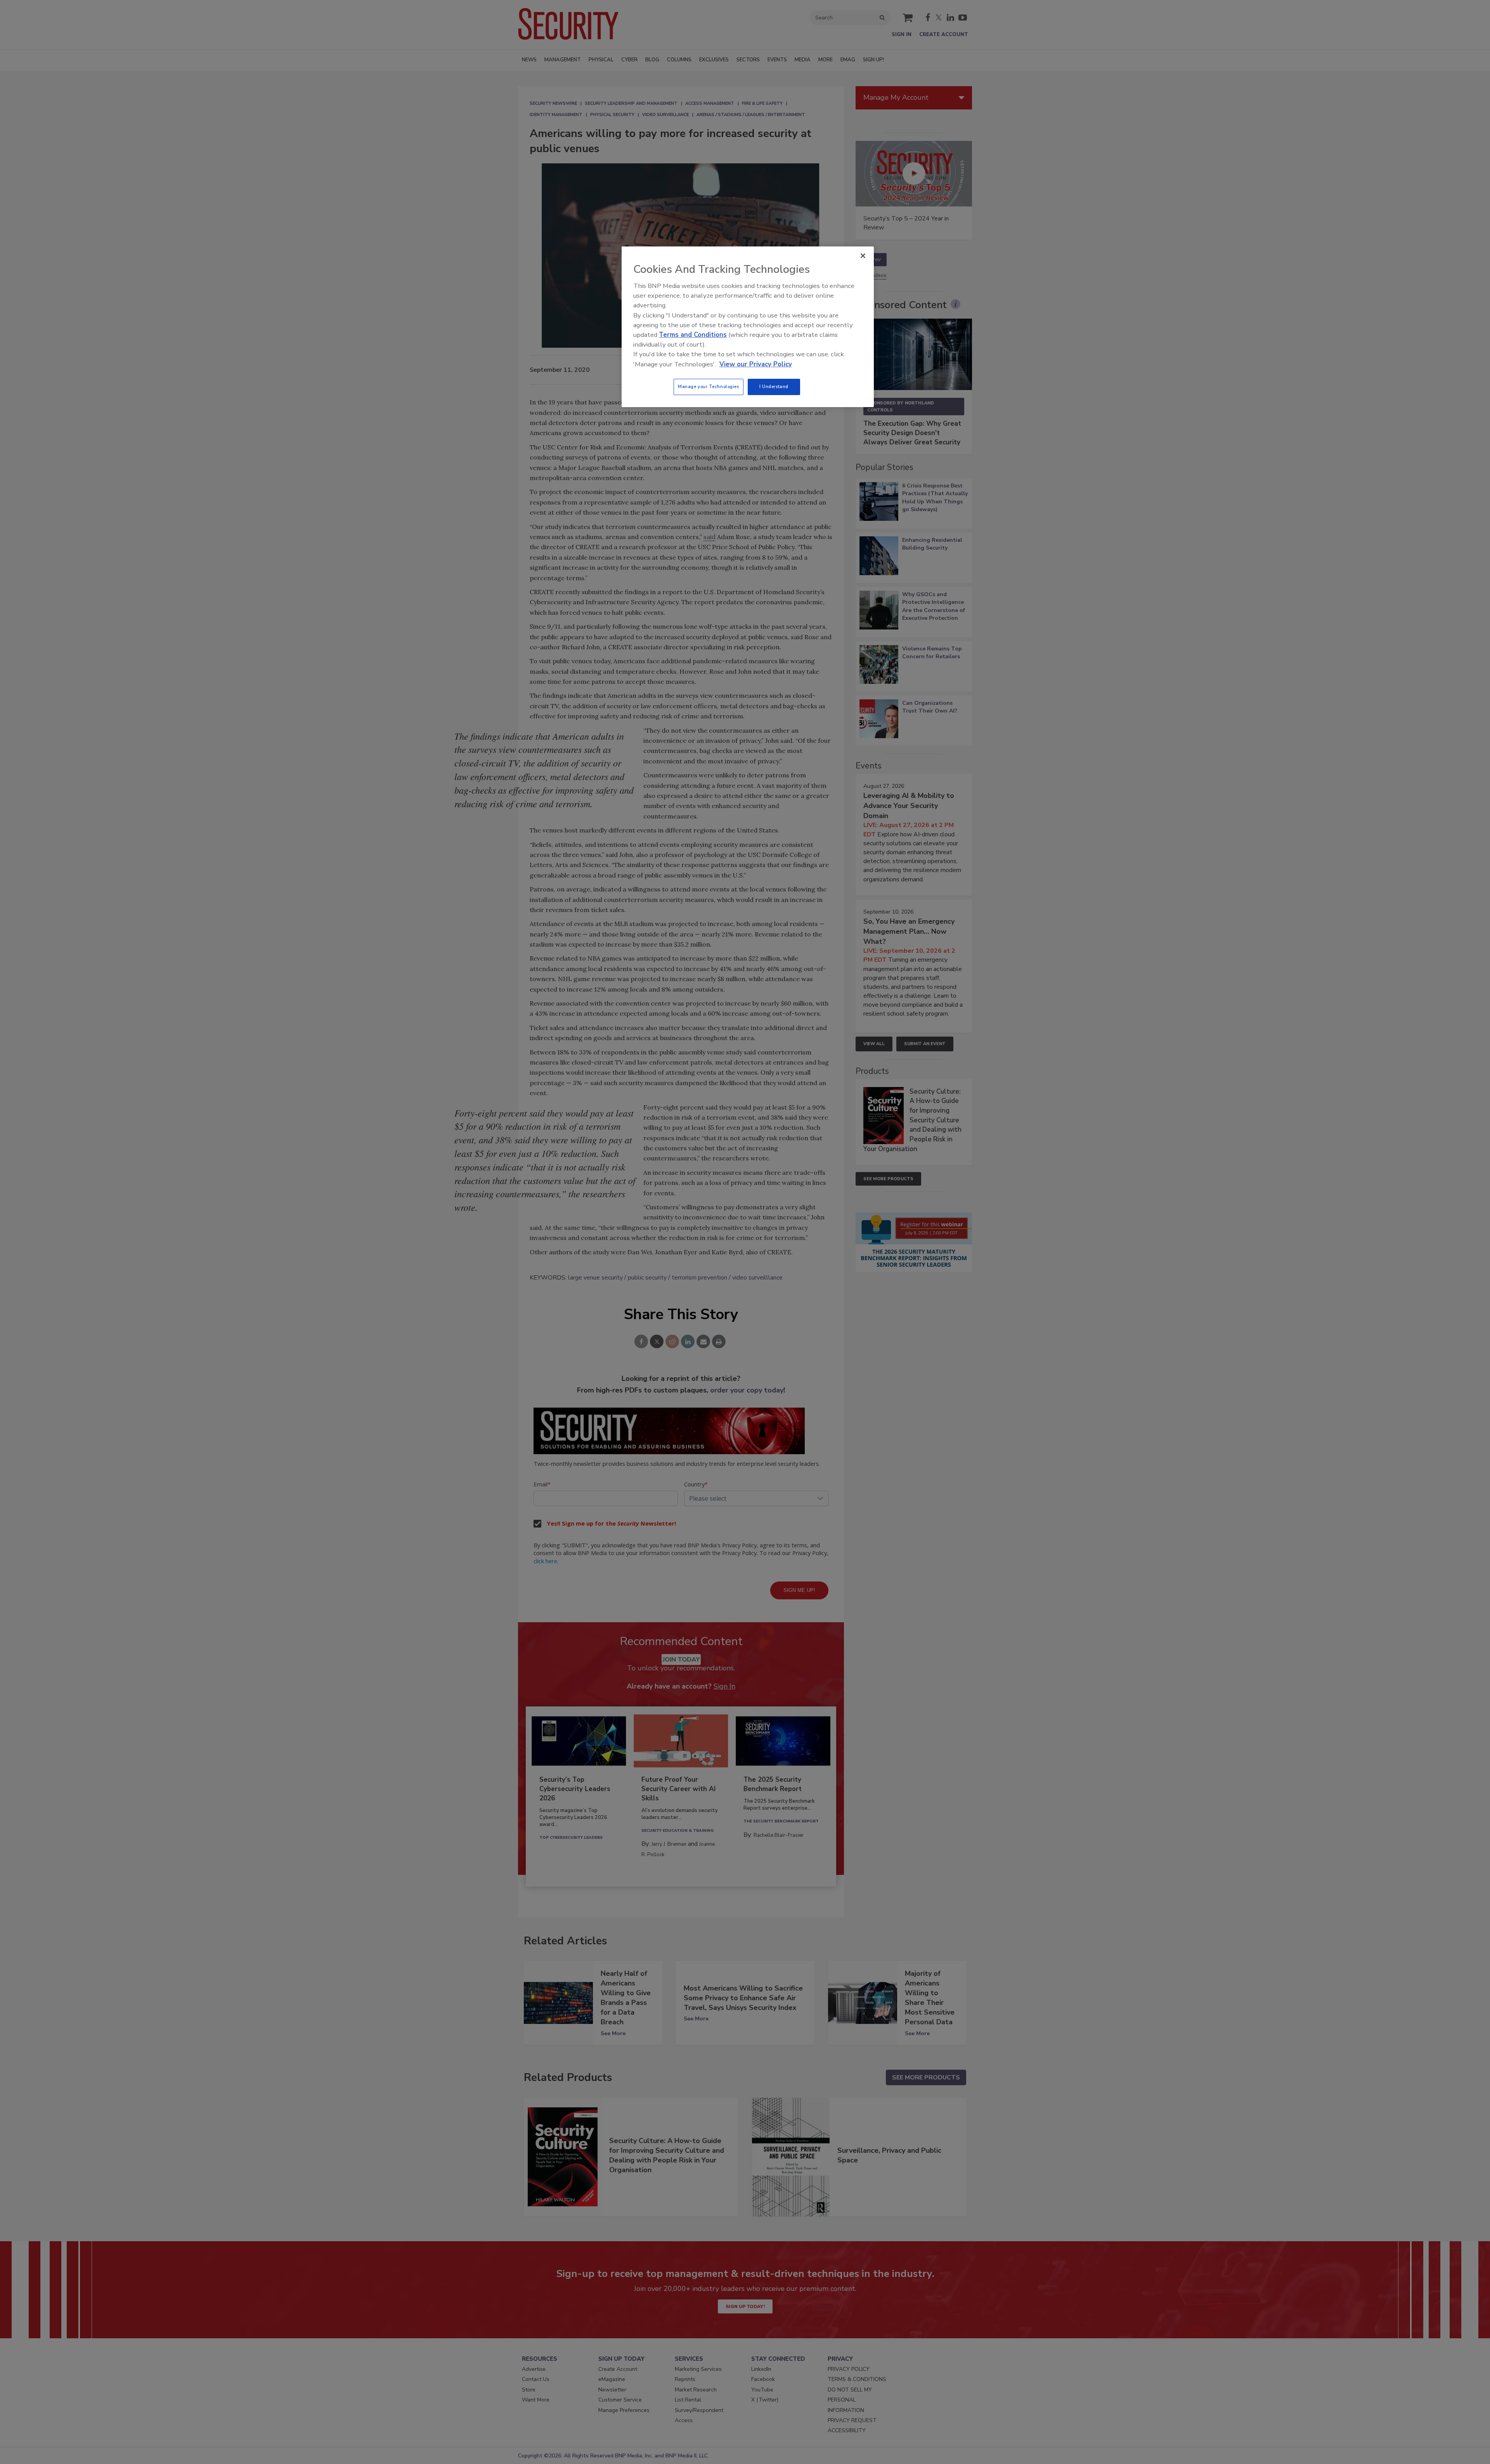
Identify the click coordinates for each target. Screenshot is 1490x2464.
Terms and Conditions (693, 335)
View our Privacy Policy (756, 364)
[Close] (863, 256)
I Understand (774, 387)
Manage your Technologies (709, 387)
